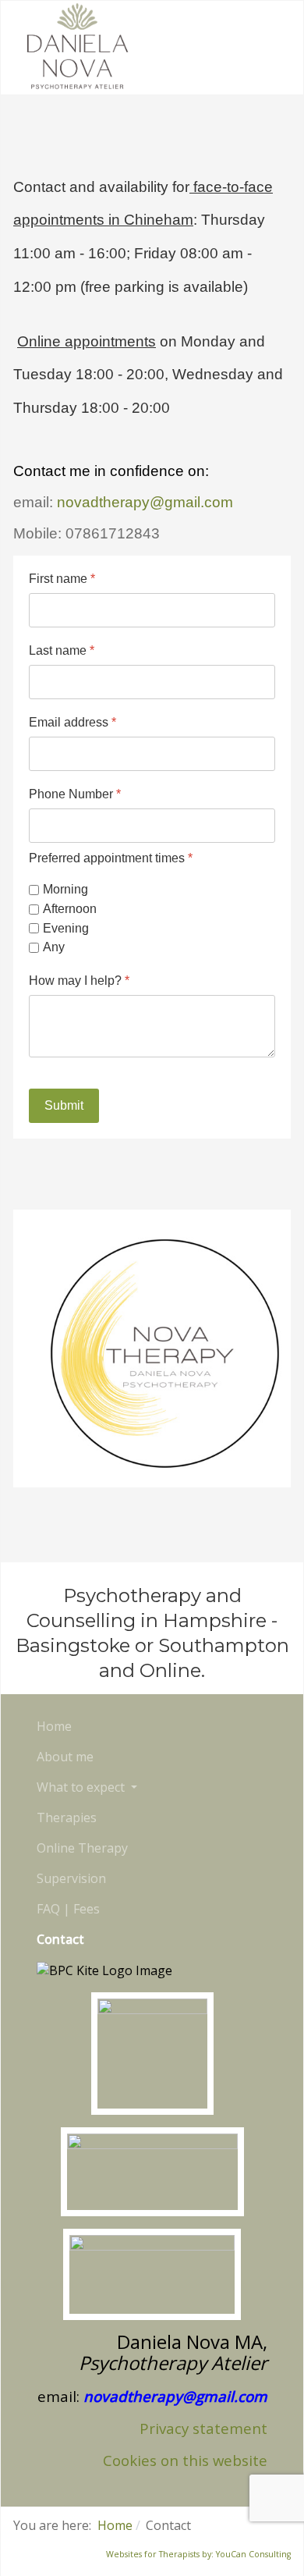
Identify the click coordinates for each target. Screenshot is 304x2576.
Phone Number (75, 794)
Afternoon (70, 909)
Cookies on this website (185, 2460)
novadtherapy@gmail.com (145, 502)
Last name (62, 650)
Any (54, 948)
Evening (66, 928)
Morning (65, 889)
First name (62, 579)
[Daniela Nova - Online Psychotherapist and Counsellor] (77, 46)
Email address (72, 722)
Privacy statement (203, 2428)
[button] (87, 1787)
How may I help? (79, 981)
